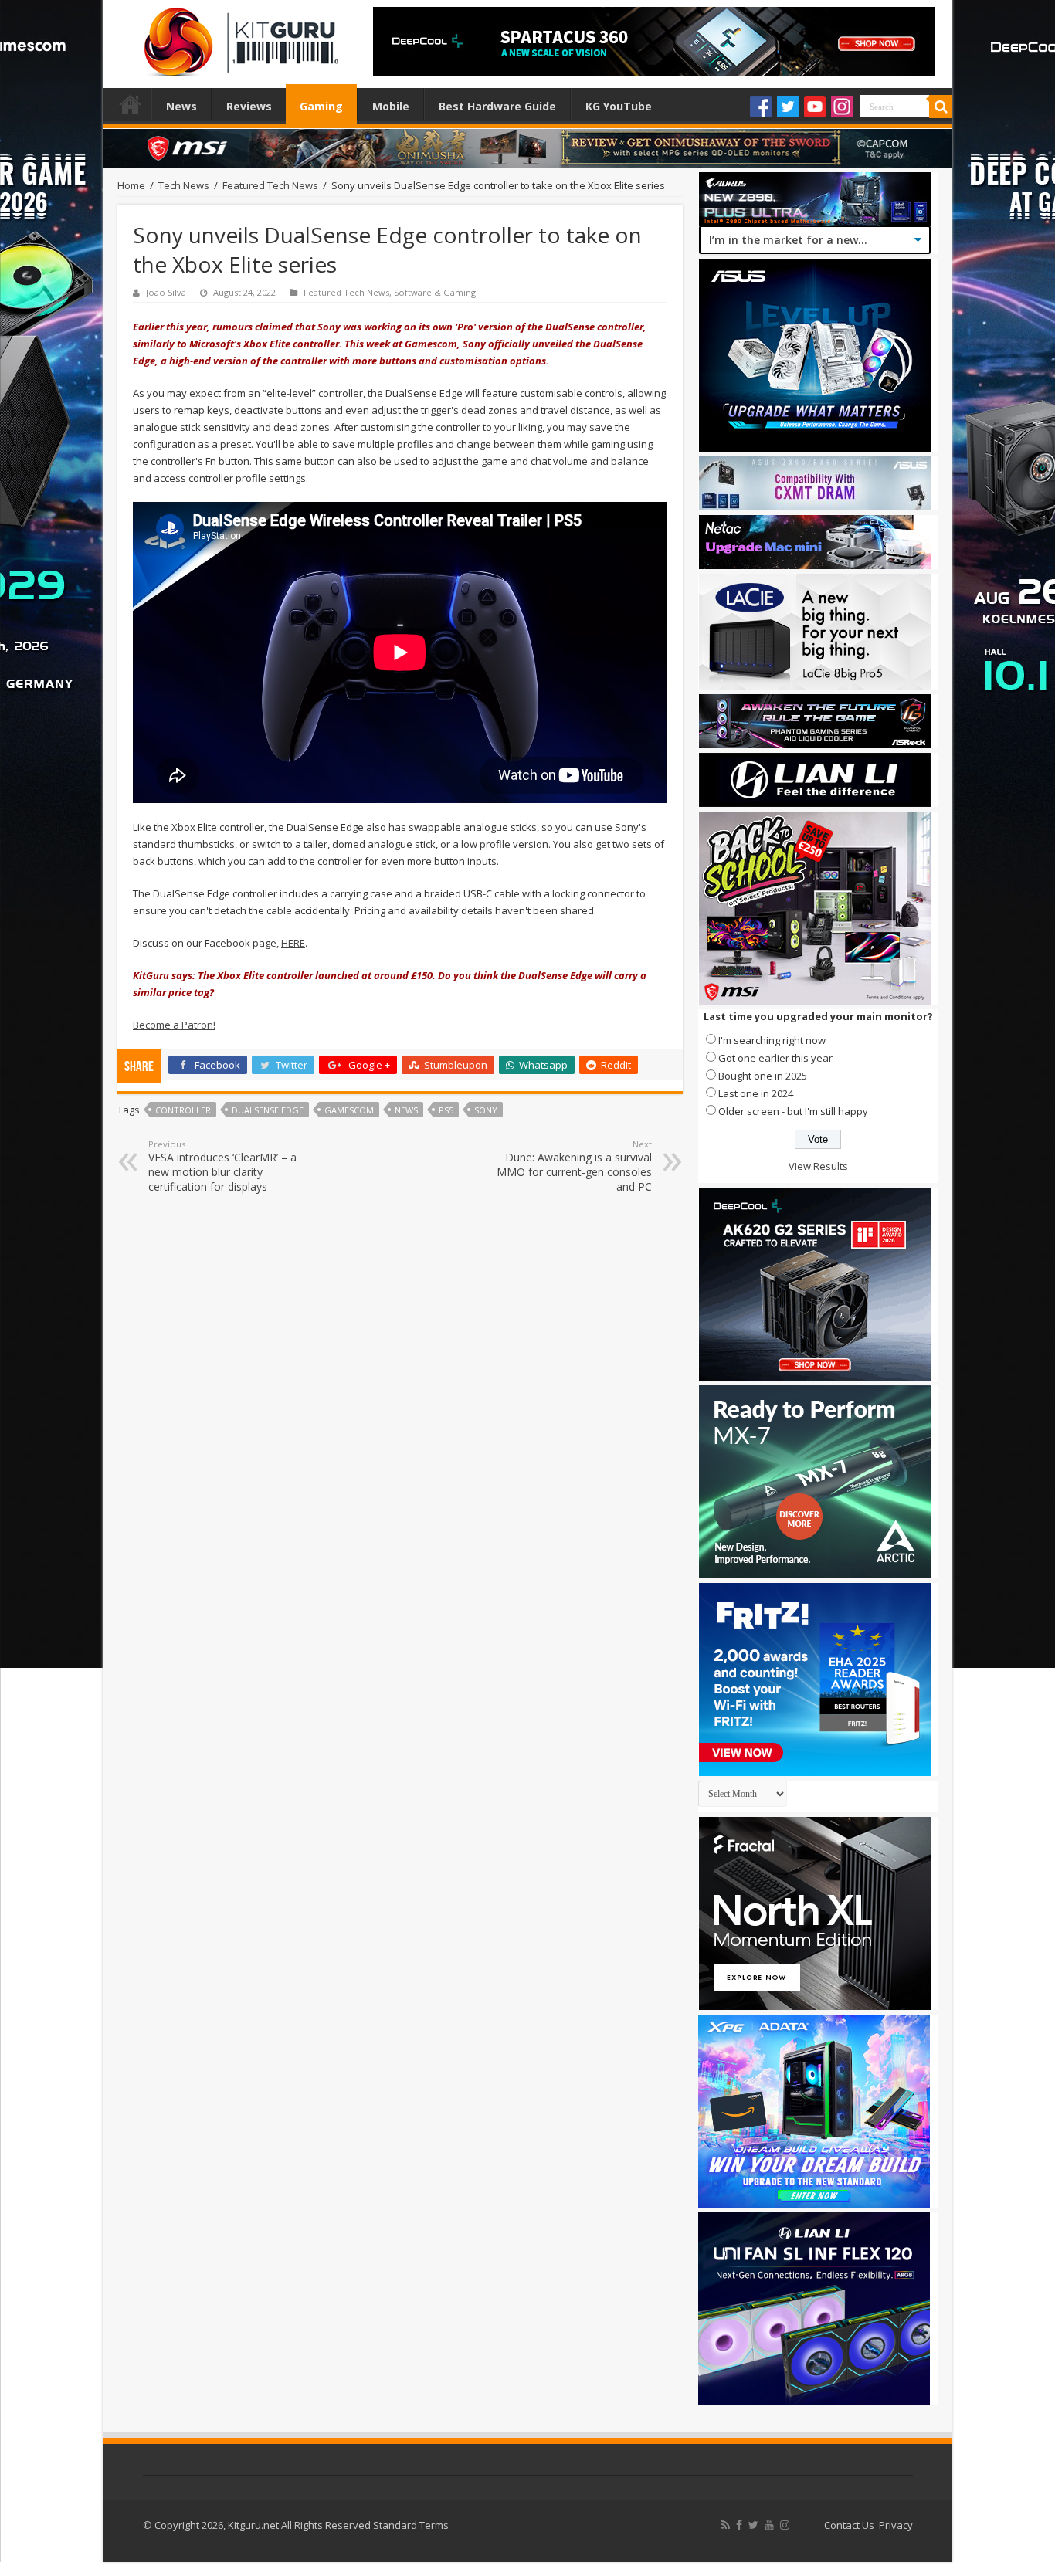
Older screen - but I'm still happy (793, 1111)
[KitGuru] (238, 37)
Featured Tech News (270, 185)
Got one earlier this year (775, 1058)
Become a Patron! (174, 1025)
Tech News (184, 185)
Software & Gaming (435, 292)
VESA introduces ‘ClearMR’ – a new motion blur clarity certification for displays (222, 1166)
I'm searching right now (772, 1040)
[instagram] (785, 2525)
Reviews (249, 106)
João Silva (166, 292)
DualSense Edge (268, 1110)
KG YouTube (619, 106)
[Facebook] (761, 107)
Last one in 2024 (756, 1093)
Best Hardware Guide (497, 106)
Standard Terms (411, 2525)
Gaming (321, 106)
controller (183, 1110)
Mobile (391, 106)
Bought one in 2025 (763, 1076)
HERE (293, 943)
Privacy (896, 2525)
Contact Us (849, 2525)
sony (486, 1110)
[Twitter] (788, 107)
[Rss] (726, 2525)
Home (131, 104)
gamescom (349, 1110)
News (181, 106)
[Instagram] (842, 107)
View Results (818, 1166)
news (406, 1110)
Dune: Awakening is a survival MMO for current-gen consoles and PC (574, 1166)
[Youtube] (815, 107)
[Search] (941, 107)
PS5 (446, 1110)
